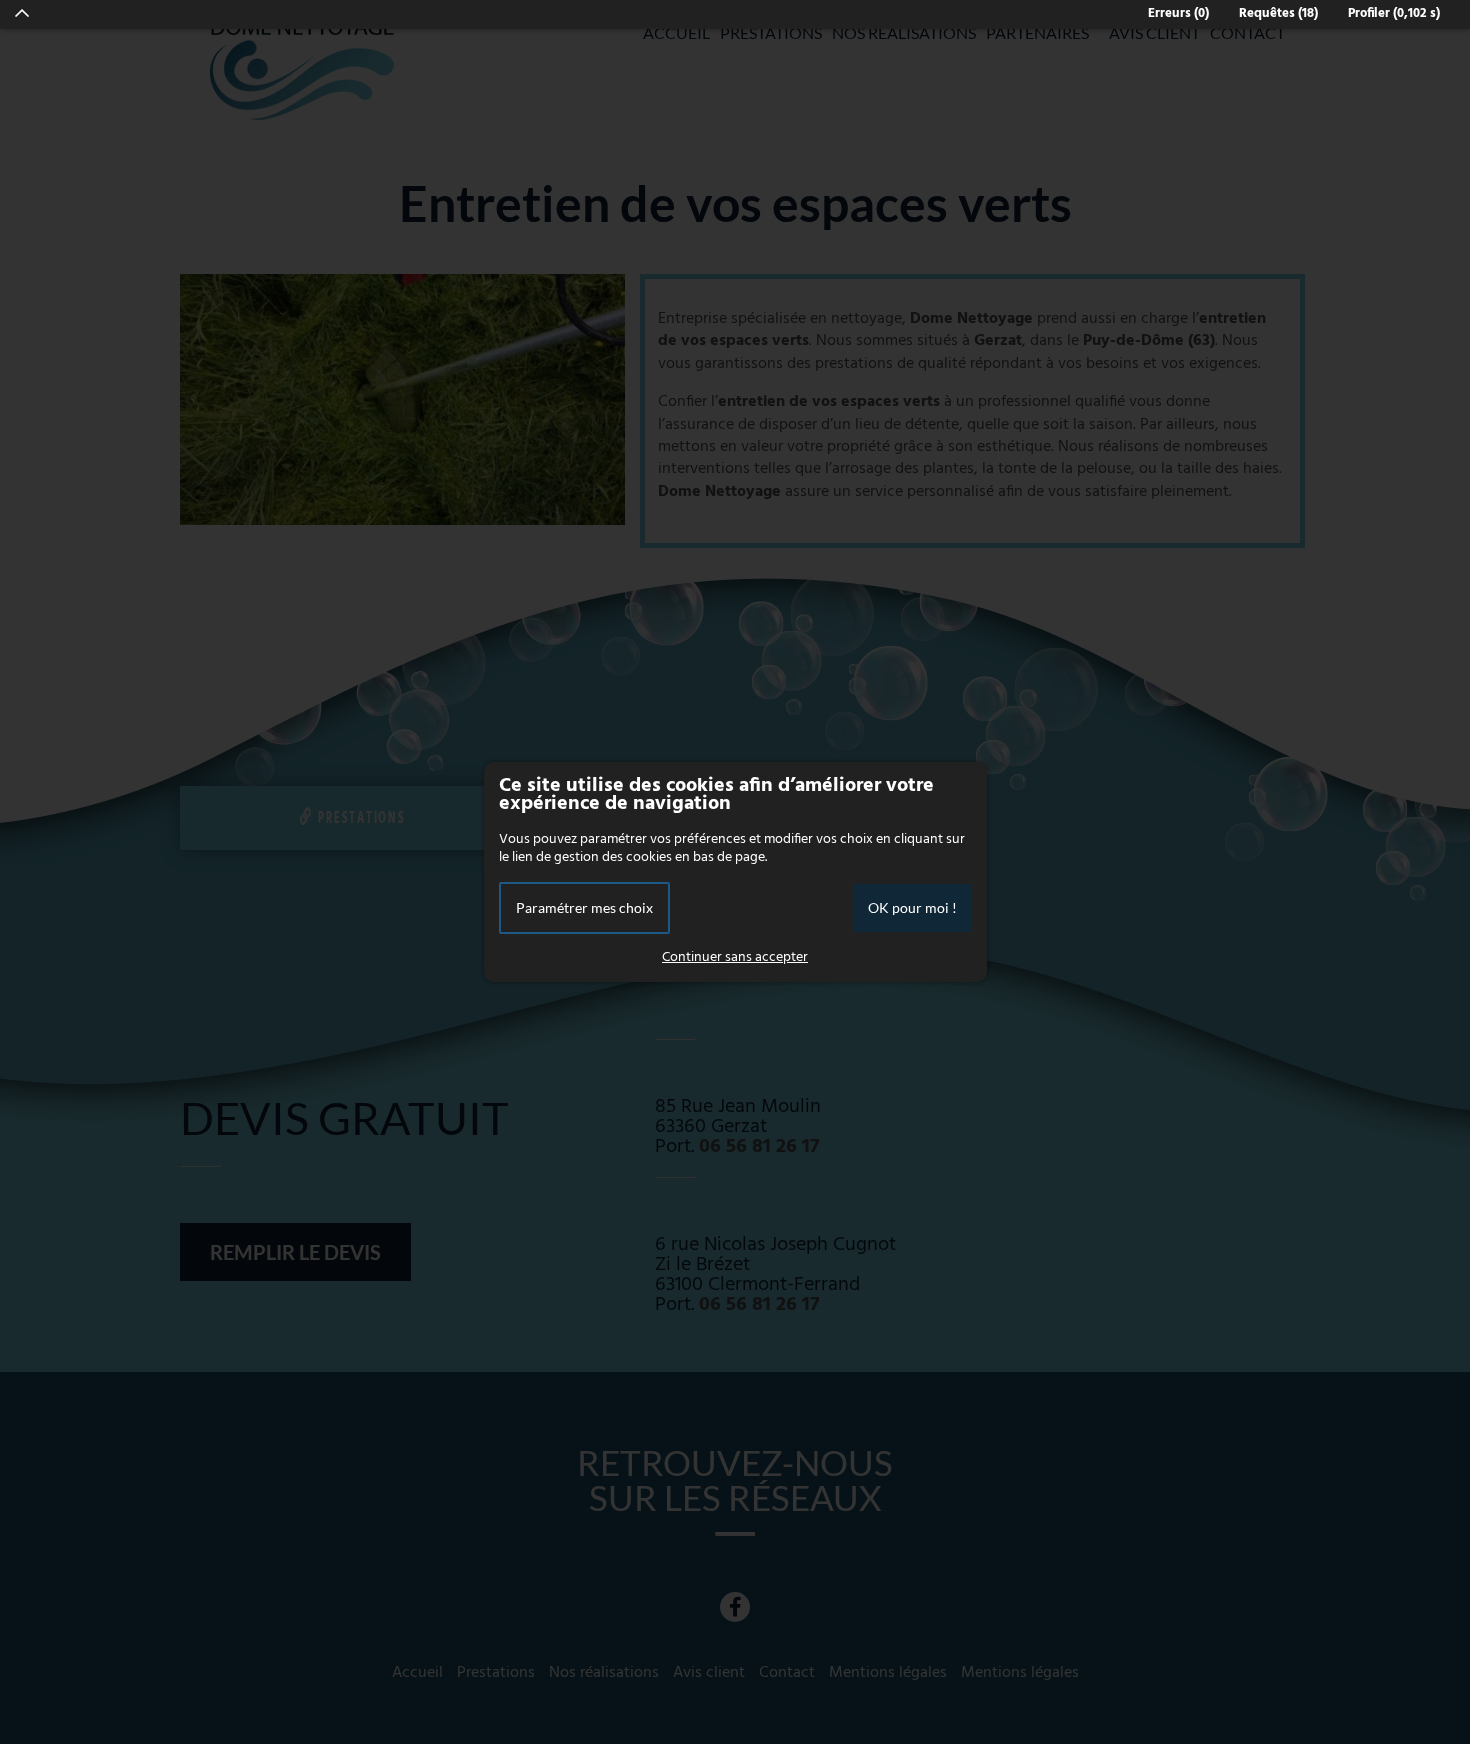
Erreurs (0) (1178, 13)
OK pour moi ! (912, 907)
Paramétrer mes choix (584, 907)
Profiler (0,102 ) (1394, 13)
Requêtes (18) (1278, 13)
